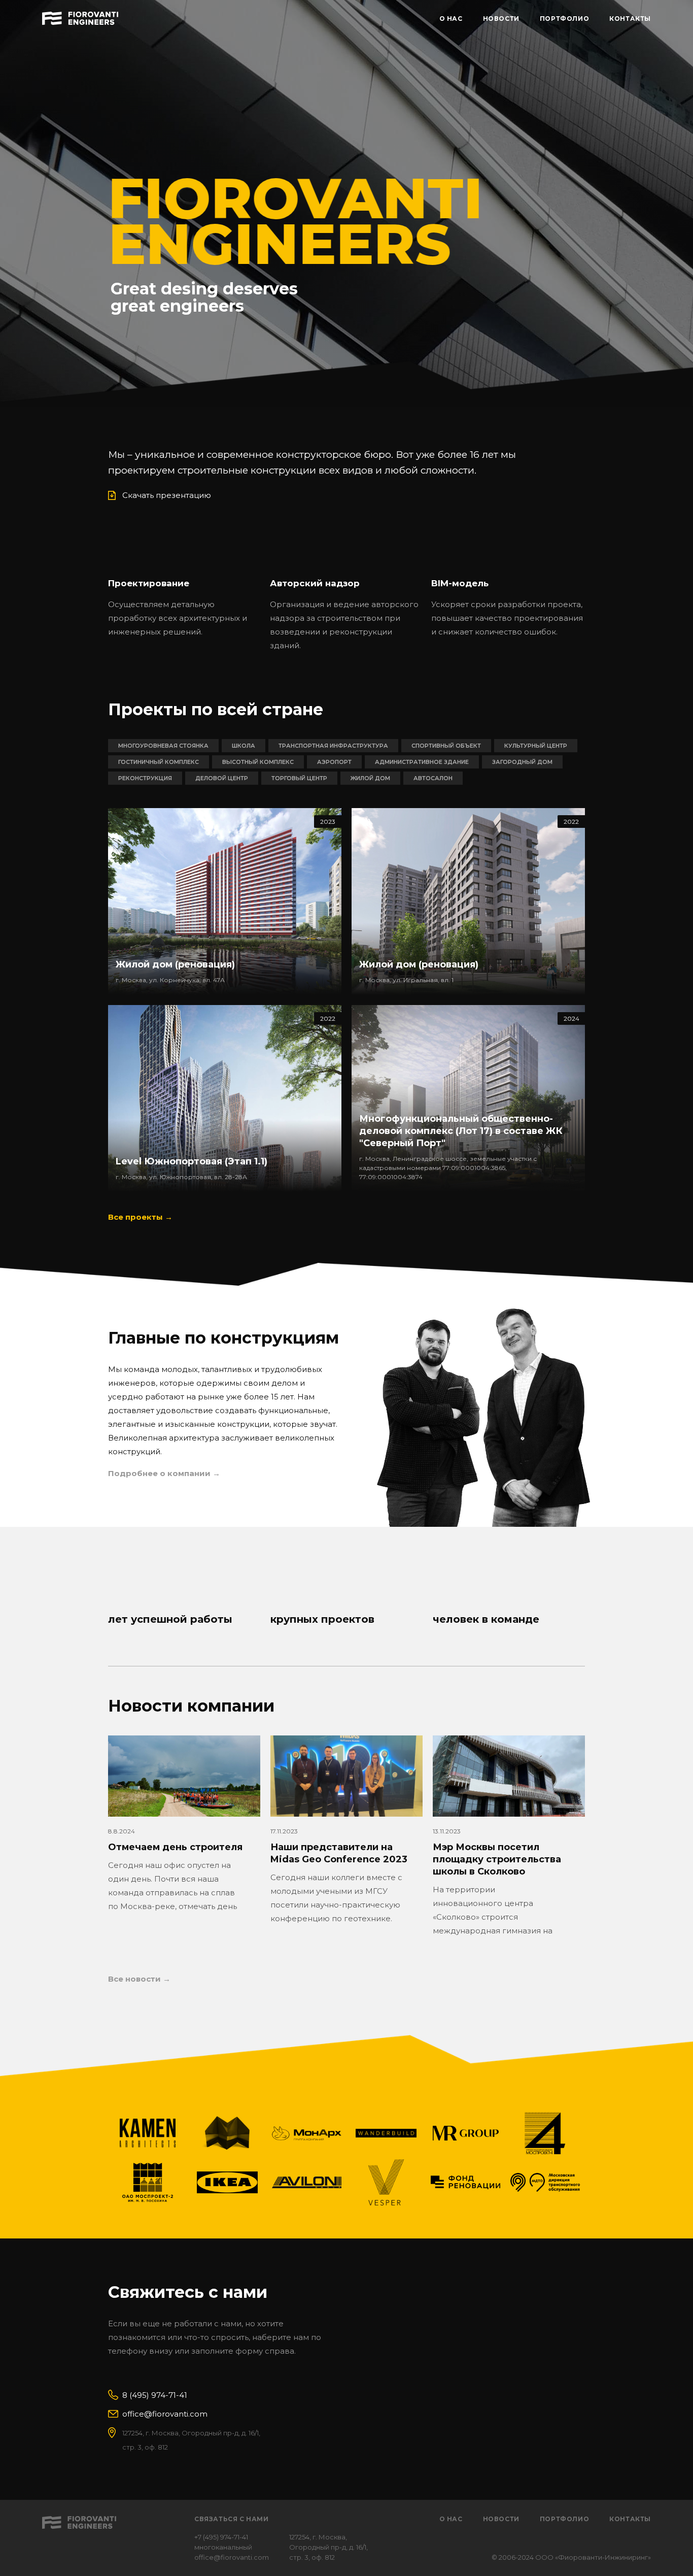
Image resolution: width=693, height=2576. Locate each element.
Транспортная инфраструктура (333, 746)
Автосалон (433, 778)
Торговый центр (299, 778)
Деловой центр (222, 778)
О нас (451, 2519)
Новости (501, 2519)
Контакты (630, 2519)
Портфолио (564, 2519)
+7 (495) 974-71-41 (221, 2537)
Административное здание (422, 762)
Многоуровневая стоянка (163, 746)
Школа (244, 746)
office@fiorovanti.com (165, 2414)
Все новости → (139, 1979)
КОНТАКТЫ (630, 19)
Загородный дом (522, 762)
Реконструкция (145, 778)
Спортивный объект (446, 746)
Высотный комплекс (258, 762)
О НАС (451, 19)
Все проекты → (140, 1217)
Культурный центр (536, 746)
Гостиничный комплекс (159, 762)
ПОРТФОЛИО (564, 19)
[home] (80, 17)
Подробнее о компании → (164, 1473)
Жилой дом (370, 778)
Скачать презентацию (167, 495)
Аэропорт (334, 762)
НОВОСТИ (501, 19)
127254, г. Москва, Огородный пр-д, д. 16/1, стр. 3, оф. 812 (328, 2547)
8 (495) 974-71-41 (155, 2395)
